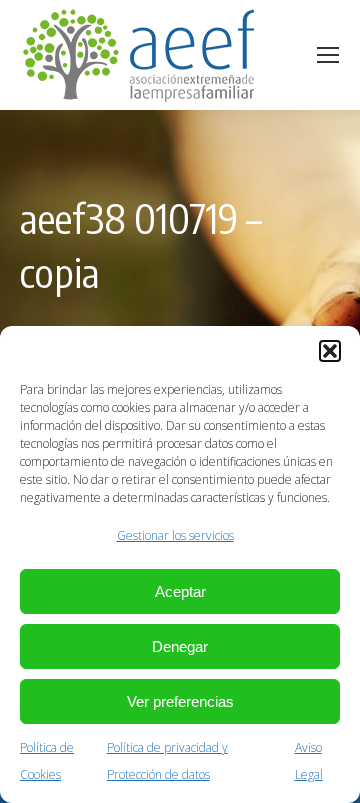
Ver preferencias (180, 701)
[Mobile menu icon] (328, 55)
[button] (330, 351)
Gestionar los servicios (175, 535)
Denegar (180, 646)
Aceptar (180, 591)
